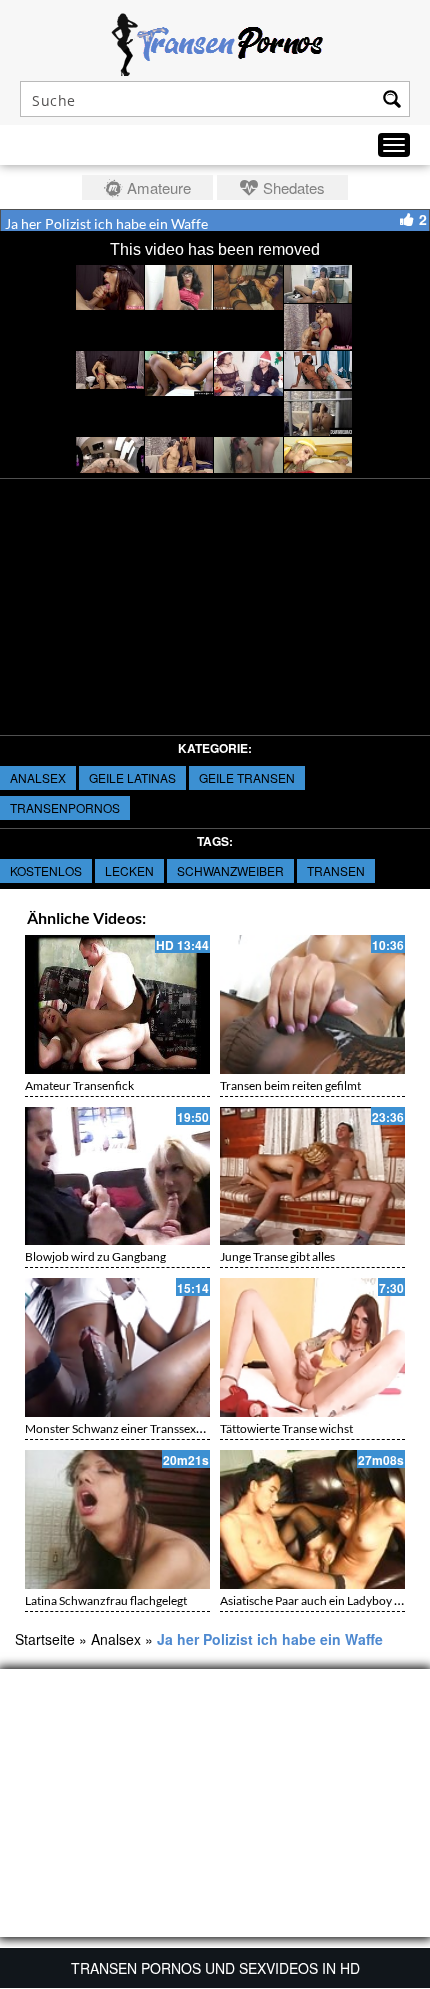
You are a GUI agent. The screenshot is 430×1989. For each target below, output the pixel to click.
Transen (336, 870)
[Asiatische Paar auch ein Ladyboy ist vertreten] (312, 1519)
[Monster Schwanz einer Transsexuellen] (117, 1347)
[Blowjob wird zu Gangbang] (117, 1176)
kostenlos (46, 870)
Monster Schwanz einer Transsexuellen (126, 1428)
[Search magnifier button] (392, 99)
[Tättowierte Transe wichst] (312, 1347)
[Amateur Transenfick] (117, 1004)
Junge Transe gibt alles (277, 1256)
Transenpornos (65, 807)
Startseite (45, 1639)
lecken (129, 870)
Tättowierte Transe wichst (286, 1428)
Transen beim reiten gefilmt (290, 1085)
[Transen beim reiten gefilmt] (312, 1004)
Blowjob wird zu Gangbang (95, 1256)
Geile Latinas (132, 777)
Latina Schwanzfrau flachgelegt (106, 1600)
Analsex (38, 777)
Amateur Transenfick (79, 1085)
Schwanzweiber (230, 870)
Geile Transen (247, 777)
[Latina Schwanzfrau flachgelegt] (117, 1519)
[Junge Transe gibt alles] (312, 1176)
